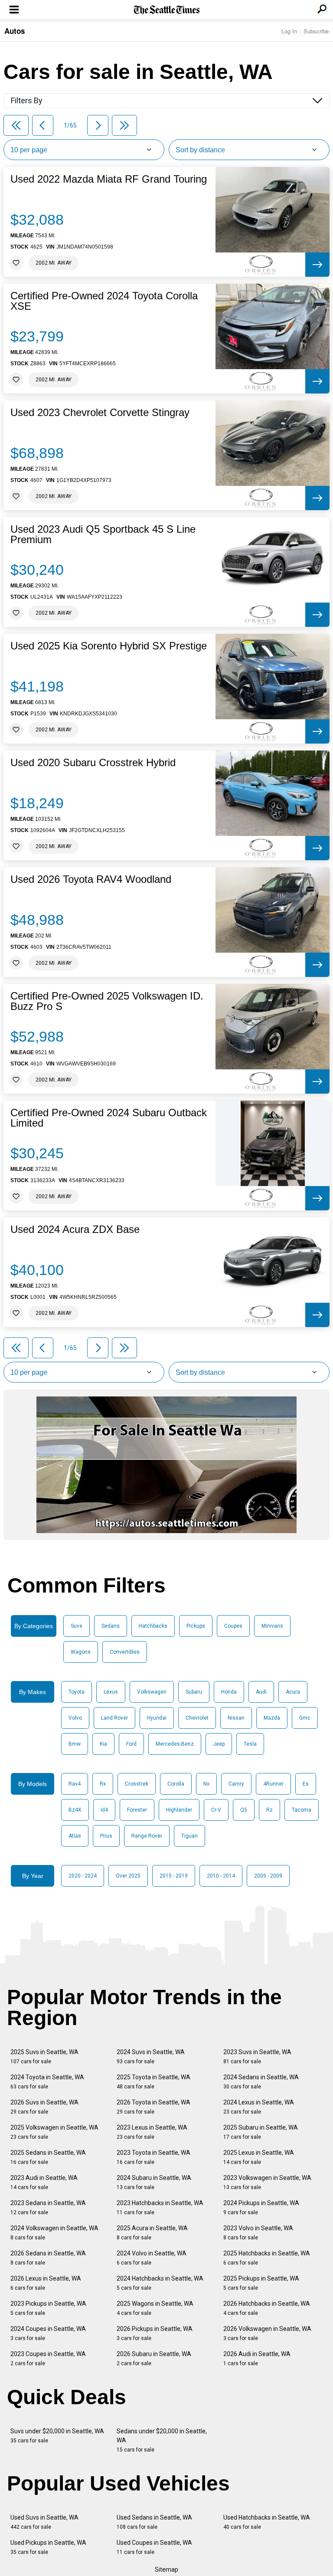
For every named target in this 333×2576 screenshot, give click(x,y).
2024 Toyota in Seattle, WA (47, 2082)
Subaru (194, 1692)
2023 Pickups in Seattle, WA (48, 2308)
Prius (106, 1836)
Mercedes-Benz (175, 1744)
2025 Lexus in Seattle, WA (259, 2157)
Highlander (179, 1810)
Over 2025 (128, 1876)
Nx (206, 1784)
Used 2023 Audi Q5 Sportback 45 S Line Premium (103, 534)
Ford (131, 1744)
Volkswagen (152, 1692)
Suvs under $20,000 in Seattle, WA (57, 2436)
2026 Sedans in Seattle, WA (48, 2258)
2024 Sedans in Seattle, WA (261, 2082)
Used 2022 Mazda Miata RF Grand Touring (109, 179)
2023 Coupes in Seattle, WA (48, 2358)
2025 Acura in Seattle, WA (152, 2233)
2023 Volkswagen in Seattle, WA (267, 2182)
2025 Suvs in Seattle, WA (44, 2057)
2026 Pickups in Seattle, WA (155, 2333)
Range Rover (147, 1836)
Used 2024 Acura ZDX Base (75, 1229)
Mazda (272, 1718)
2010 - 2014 (221, 1876)
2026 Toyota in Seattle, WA (153, 2107)
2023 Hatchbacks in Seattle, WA (160, 2207)
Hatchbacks (153, 1626)
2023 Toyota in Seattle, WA (153, 2157)
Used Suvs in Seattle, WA (44, 2522)
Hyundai (157, 1718)
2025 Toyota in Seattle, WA (153, 2082)
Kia (103, 1744)
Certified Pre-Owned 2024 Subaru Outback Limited (109, 1118)
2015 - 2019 (174, 1876)
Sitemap (166, 2569)
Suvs (77, 1626)
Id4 (104, 1810)
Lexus (111, 1692)
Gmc (305, 1718)
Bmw (75, 1744)
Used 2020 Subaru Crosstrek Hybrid (93, 763)
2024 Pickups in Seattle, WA (261, 2207)
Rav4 (75, 1784)
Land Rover (114, 1718)
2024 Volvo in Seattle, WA (152, 2258)
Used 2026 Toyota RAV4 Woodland (91, 879)
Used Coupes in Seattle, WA (154, 2547)
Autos (15, 31)
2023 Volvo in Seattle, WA (258, 2233)
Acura (293, 1692)
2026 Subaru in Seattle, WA (154, 2358)
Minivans (272, 1626)
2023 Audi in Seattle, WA (44, 2182)
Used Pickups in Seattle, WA (48, 2547)
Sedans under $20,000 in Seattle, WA (162, 2440)
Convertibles (125, 1652)
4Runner (273, 1784)
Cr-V (216, 1810)
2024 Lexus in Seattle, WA (259, 2107)
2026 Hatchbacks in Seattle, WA (267, 2308)
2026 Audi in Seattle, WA (257, 2358)
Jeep (219, 1744)
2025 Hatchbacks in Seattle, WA (267, 2258)
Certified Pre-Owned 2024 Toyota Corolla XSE (104, 301)
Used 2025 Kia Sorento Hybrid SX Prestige (109, 646)
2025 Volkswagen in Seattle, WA (54, 2132)
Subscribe (316, 31)
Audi (261, 1692)
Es (306, 1784)
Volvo (75, 1718)
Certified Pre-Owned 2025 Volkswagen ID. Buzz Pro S (107, 1001)
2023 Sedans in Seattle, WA (48, 2207)
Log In (289, 31)
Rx (103, 1784)
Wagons (81, 1652)
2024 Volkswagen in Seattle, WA (54, 2233)
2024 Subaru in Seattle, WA (154, 2182)
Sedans (111, 1626)
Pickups (196, 1626)
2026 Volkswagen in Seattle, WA (267, 2333)
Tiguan (189, 1836)
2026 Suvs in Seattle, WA (44, 2107)
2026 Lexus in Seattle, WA (46, 2283)
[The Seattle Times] (167, 10)
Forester (137, 1810)
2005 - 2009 (268, 1876)
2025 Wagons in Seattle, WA (155, 2308)
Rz (269, 1810)
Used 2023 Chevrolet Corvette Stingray (100, 413)
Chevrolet (197, 1718)
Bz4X (75, 1810)
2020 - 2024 (83, 1876)
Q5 (244, 1810)
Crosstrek (137, 1784)
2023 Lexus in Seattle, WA (152, 2132)
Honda (229, 1692)
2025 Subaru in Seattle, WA (261, 2132)
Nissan (236, 1718)
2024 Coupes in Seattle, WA (48, 2333)
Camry (236, 1784)
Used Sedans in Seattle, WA (154, 2522)
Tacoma (302, 1810)
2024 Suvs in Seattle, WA (151, 2057)
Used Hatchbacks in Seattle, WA (267, 2522)
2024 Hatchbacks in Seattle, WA (160, 2283)
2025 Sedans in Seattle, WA (48, 2157)
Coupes (233, 1626)
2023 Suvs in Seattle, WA (257, 2057)
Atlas (75, 1836)
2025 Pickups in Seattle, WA (261, 2283)
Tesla (250, 1744)
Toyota (77, 1692)
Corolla (176, 1784)
